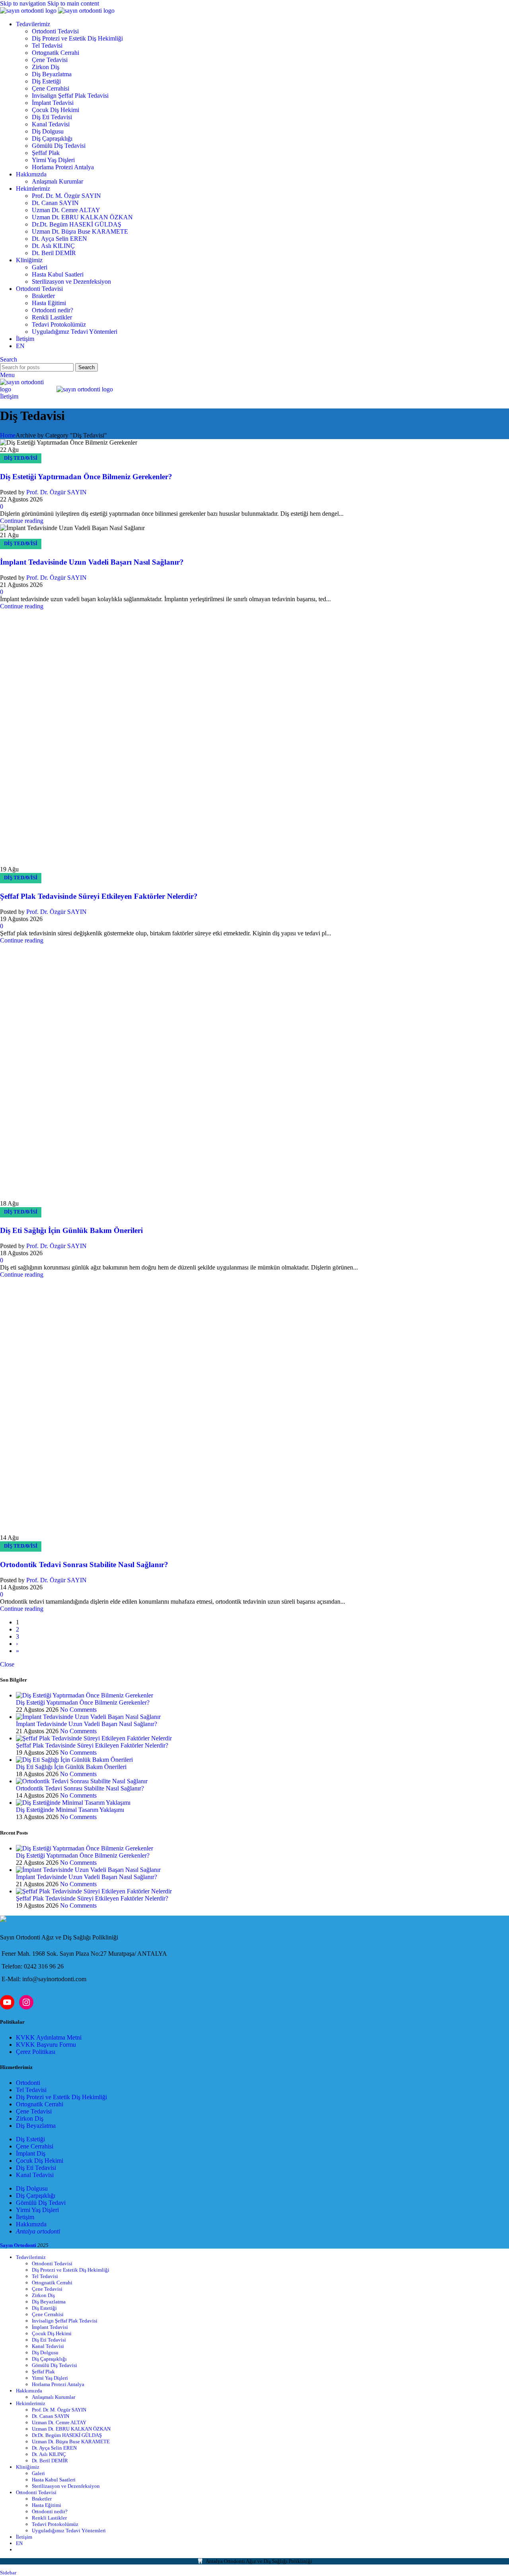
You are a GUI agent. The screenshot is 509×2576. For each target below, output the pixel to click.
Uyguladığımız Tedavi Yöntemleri (75, 332)
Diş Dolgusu (48, 131)
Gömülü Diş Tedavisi (59, 146)
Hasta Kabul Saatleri (58, 274)
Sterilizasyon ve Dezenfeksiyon (71, 282)
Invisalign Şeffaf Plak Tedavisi (70, 96)
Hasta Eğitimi (49, 303)
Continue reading (22, 521)
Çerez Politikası (36, 2392)
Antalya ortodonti (38, 2571)
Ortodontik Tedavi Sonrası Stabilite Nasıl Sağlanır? (84, 1905)
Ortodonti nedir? (52, 310)
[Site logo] (29, 11)
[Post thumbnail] (85, 2035)
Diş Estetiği (46, 81)
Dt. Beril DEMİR (54, 253)
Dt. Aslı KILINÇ (53, 246)
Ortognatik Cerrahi (55, 53)
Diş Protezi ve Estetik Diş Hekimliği (77, 38)
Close (7, 2004)
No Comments (78, 2050)
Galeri (40, 267)
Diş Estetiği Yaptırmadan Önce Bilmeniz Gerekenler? (86, 477)
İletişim (9, 396)
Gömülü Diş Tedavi (41, 2543)
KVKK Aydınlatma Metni (49, 2378)
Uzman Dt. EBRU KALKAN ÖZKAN (82, 217)
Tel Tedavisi (47, 45)
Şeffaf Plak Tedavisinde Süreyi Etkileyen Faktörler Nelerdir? (99, 1236)
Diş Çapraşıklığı (52, 138)
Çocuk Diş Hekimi (55, 110)
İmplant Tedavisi (53, 103)
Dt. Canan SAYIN (55, 203)
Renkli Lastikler (52, 317)
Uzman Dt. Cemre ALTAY (66, 210)
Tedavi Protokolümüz (59, 324)
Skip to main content (73, 3)
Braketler (43, 296)
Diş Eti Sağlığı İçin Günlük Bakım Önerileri (71, 1571)
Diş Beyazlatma (52, 74)
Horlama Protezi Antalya (63, 167)
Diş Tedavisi (21, 458)
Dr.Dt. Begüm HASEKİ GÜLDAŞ (77, 224)
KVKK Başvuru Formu (46, 2385)
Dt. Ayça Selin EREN (59, 239)
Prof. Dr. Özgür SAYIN (56, 492)
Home (8, 435)
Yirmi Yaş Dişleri (53, 160)
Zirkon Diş (46, 67)
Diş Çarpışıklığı (36, 2536)
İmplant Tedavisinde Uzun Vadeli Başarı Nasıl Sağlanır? (92, 562)
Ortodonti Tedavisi (55, 31)
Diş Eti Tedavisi (52, 117)
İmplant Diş (31, 2494)
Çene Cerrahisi (51, 88)
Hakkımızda (31, 2564)
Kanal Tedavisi (51, 124)
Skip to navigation (24, 3)
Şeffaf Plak (46, 153)
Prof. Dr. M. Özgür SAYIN (66, 196)
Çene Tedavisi (50, 60)
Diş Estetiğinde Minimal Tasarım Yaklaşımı (70, 2150)
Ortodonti (28, 2423)
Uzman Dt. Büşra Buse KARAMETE (80, 231)
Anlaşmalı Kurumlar (57, 181)
